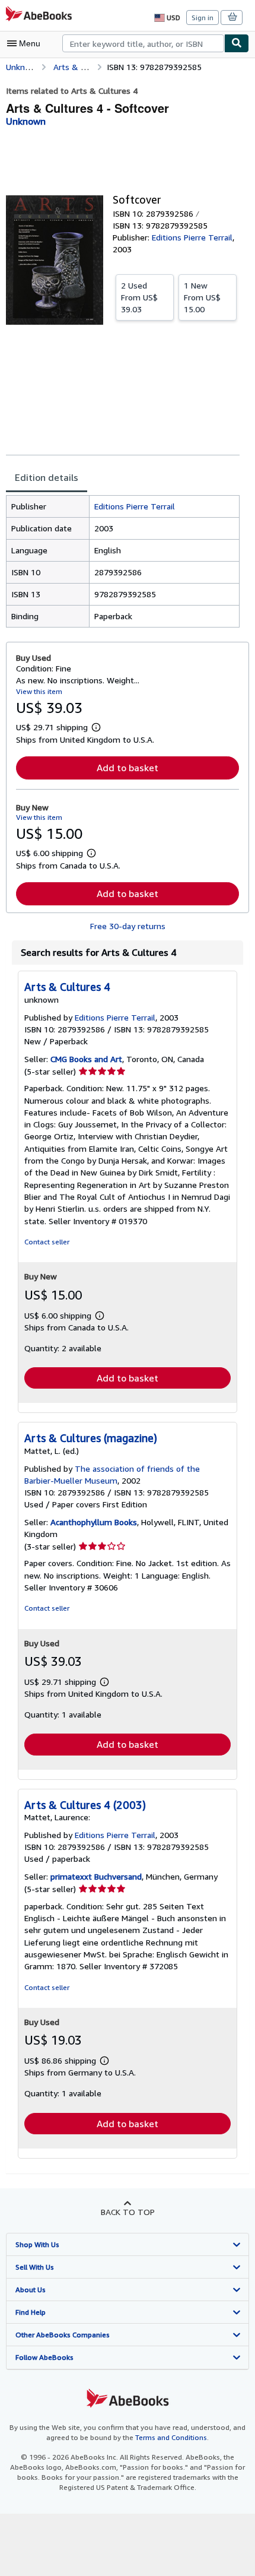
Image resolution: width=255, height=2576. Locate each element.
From (139, 297)
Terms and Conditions (171, 2437)
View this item (39, 691)
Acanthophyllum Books (94, 1522)
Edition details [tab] (47, 477)
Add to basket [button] (128, 768)
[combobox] (143, 43)
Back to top (128, 2212)
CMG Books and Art (86, 1059)
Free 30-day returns (128, 926)
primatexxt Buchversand (96, 1876)
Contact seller (47, 1242)
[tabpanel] (123, 561)
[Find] (237, 43)
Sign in (203, 18)
